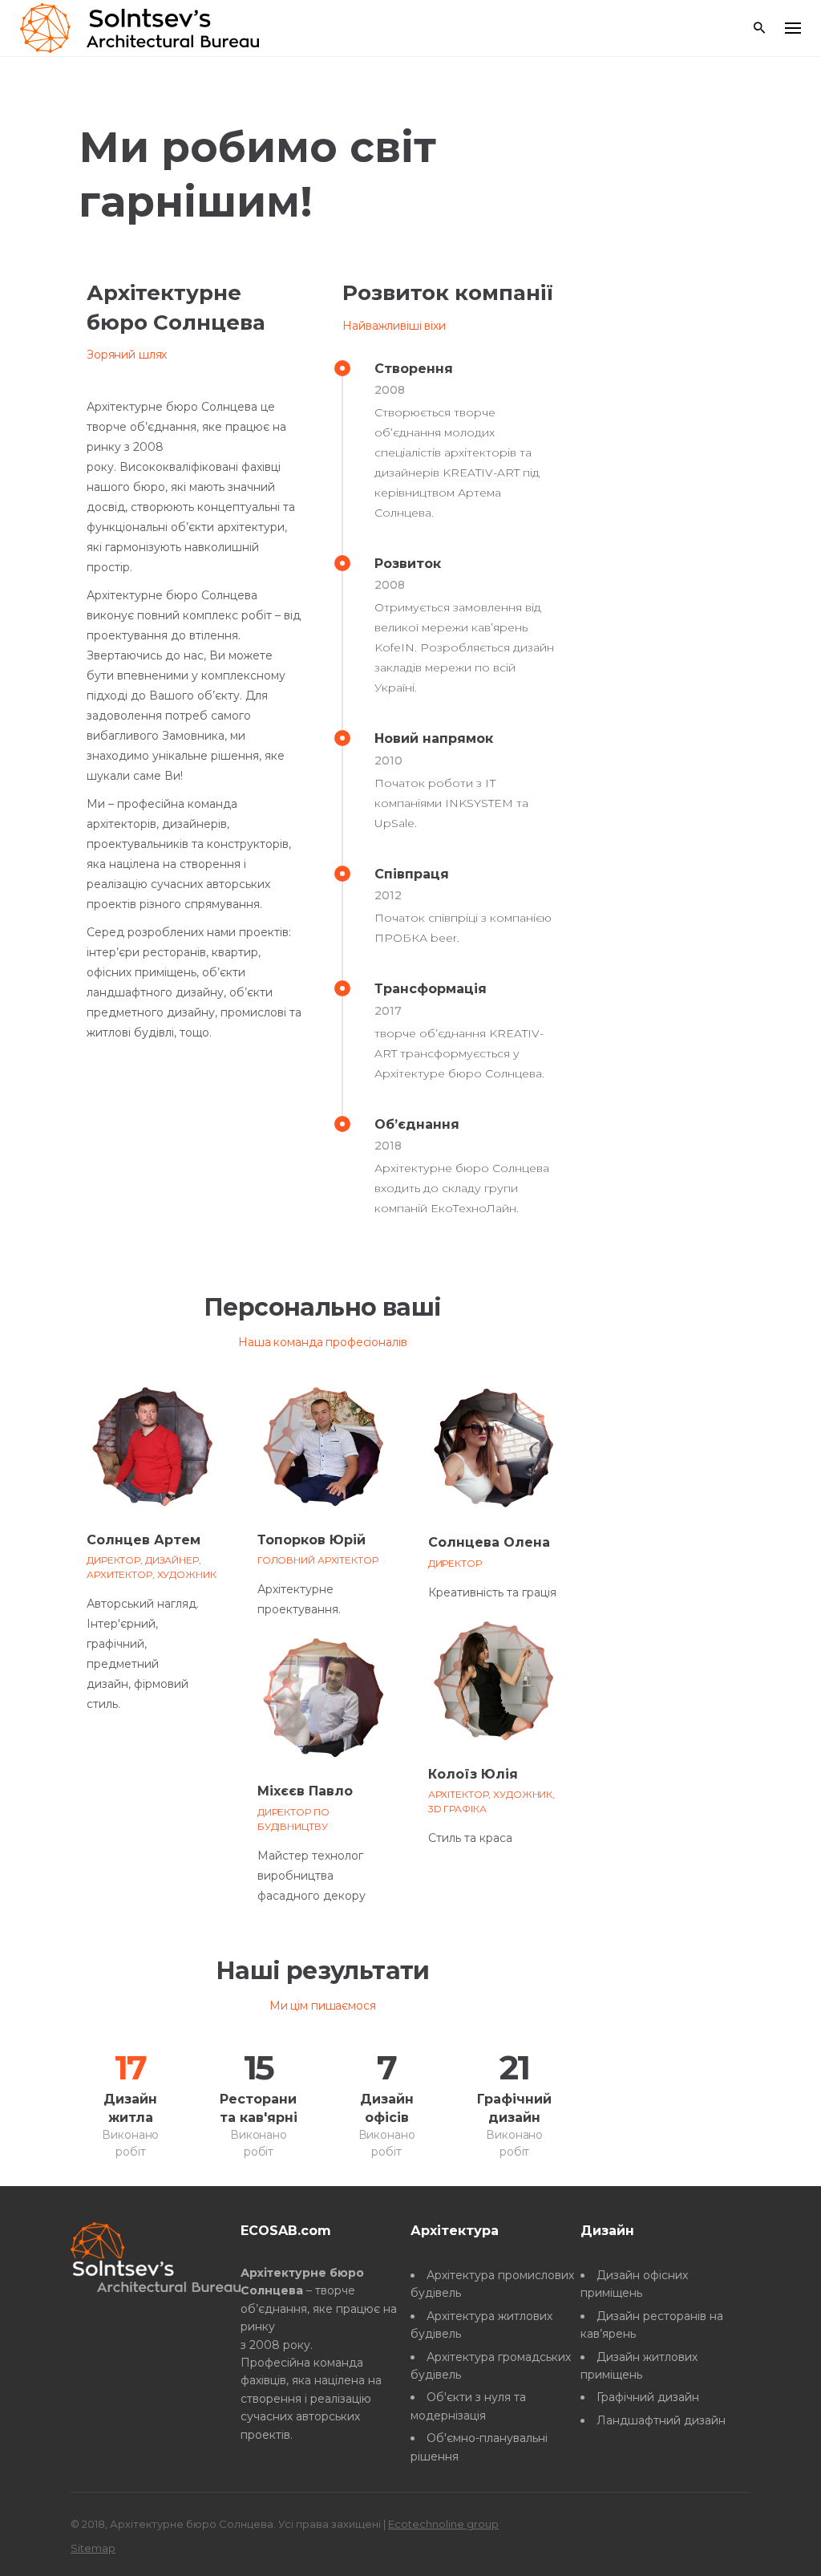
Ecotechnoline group (443, 2524)
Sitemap (93, 2548)
